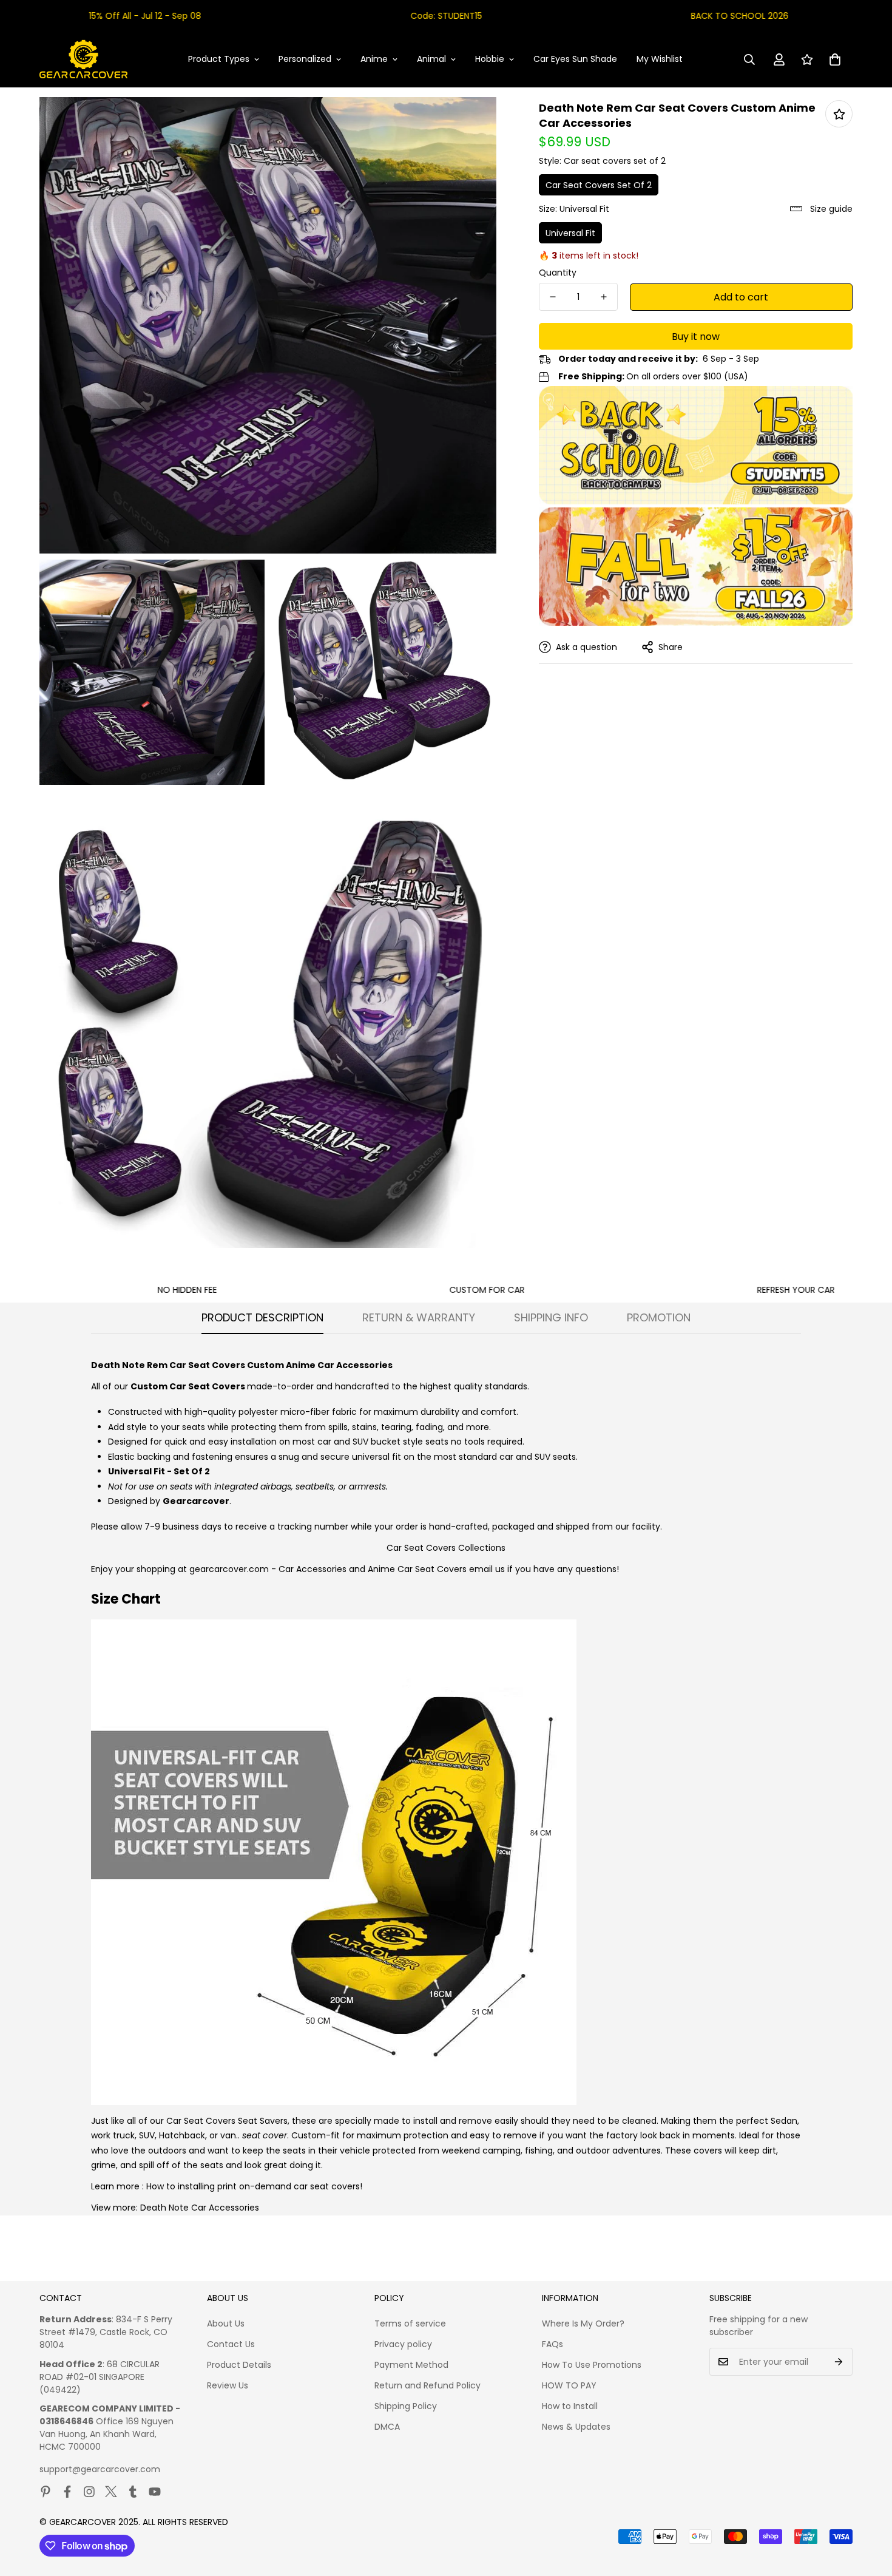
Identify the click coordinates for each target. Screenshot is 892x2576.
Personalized (305, 59)
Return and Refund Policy (427, 2385)
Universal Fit (570, 233)
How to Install (570, 2406)
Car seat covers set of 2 (599, 185)
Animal (431, 59)
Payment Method (411, 2365)
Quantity (558, 273)
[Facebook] (67, 2492)
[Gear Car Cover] (83, 59)
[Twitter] (111, 2492)
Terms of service (410, 2323)
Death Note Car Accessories (200, 2208)
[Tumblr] (133, 2492)
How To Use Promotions (592, 2365)
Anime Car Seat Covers (417, 1569)
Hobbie (490, 59)
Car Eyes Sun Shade (575, 59)
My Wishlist (660, 59)
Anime (374, 59)
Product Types (219, 59)
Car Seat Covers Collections (446, 1548)
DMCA (387, 2427)
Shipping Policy (406, 2406)
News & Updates (576, 2427)
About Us (226, 2323)
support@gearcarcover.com (100, 2469)
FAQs (552, 2344)
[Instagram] (89, 2492)
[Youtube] (155, 2492)
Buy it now (696, 337)
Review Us (228, 2385)
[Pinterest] (46, 2492)
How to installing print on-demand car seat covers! (254, 2186)
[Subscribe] (839, 2362)
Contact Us (231, 2344)
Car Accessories (313, 1569)
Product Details (239, 2365)
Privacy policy (403, 2344)
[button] (835, 59)
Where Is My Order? (583, 2323)
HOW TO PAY (569, 2385)
